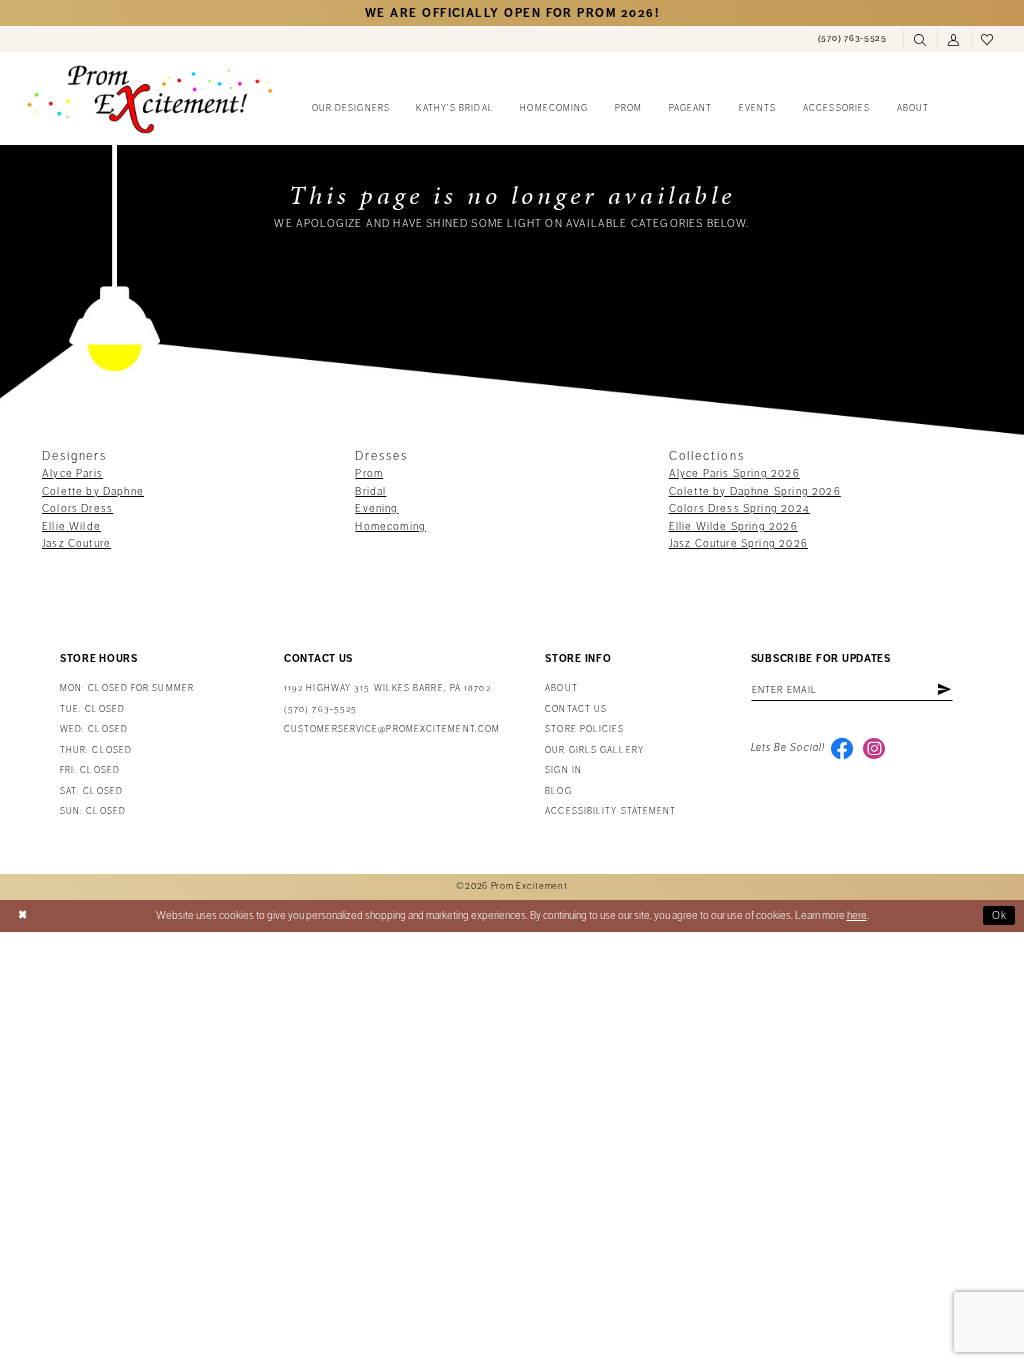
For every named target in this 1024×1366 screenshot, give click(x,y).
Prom (369, 473)
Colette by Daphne (93, 491)
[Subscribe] (944, 690)
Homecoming (390, 526)
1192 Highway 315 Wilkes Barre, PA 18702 (387, 688)
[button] (954, 40)
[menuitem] (852, 39)
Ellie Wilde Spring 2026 (733, 526)
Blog (558, 791)
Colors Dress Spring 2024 (739, 508)
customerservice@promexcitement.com (392, 729)
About (561, 688)
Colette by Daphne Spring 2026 (755, 491)
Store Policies (584, 729)
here (857, 915)
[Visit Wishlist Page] (988, 40)
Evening (376, 508)
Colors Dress (77, 508)
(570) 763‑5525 (320, 709)
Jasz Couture (76, 543)
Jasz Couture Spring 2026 (738, 543)
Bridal (370, 491)
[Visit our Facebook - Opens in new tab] (842, 748)
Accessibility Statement (610, 811)
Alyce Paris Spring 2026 (734, 473)
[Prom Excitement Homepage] (150, 99)
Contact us (576, 709)
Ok (1000, 915)
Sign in (563, 770)
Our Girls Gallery (594, 750)
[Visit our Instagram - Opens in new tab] (874, 748)
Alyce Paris (72, 473)
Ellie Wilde (71, 526)
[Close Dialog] (22, 916)
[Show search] (920, 40)
